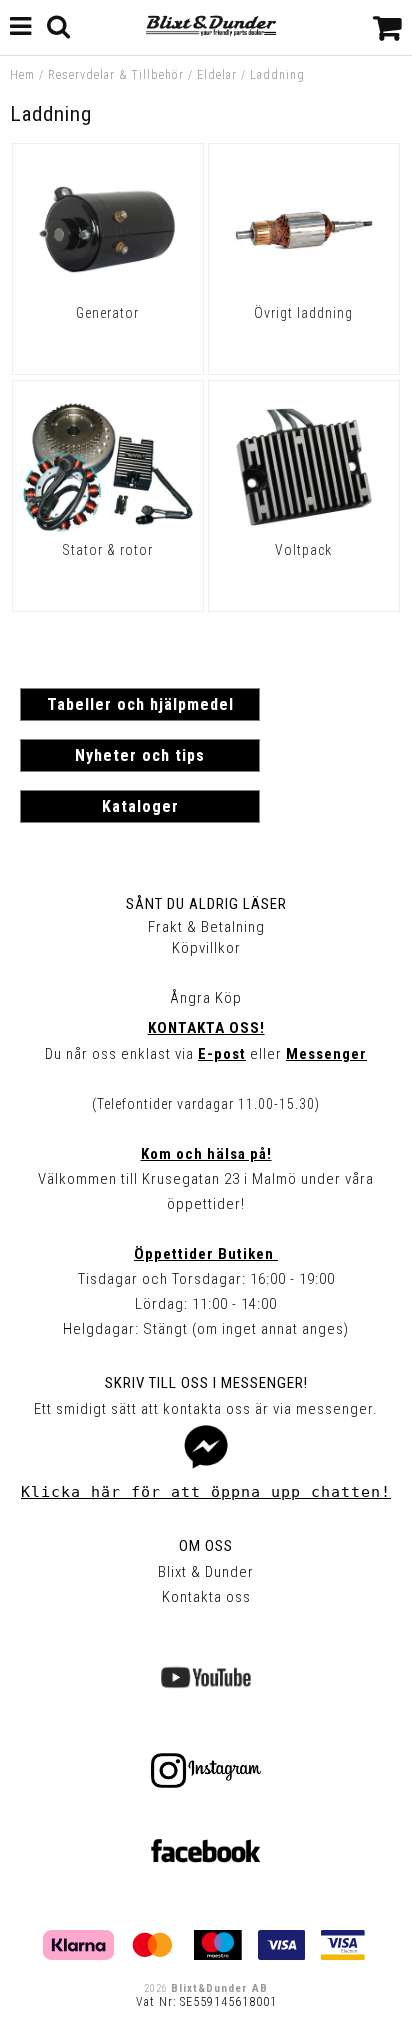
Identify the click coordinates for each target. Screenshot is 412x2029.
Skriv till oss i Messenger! (206, 1383)
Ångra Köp (206, 998)
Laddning (277, 75)
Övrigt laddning (303, 313)
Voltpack (303, 550)
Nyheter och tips (140, 755)
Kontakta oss (206, 1597)
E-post (222, 1054)
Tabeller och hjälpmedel (140, 704)
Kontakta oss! (206, 1028)
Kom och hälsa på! (206, 1154)
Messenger (326, 1054)
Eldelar (217, 75)
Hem (22, 75)
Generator (107, 313)
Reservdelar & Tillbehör (116, 75)
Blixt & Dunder (206, 1572)
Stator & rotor (107, 550)
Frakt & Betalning (206, 927)
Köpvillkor (206, 948)
